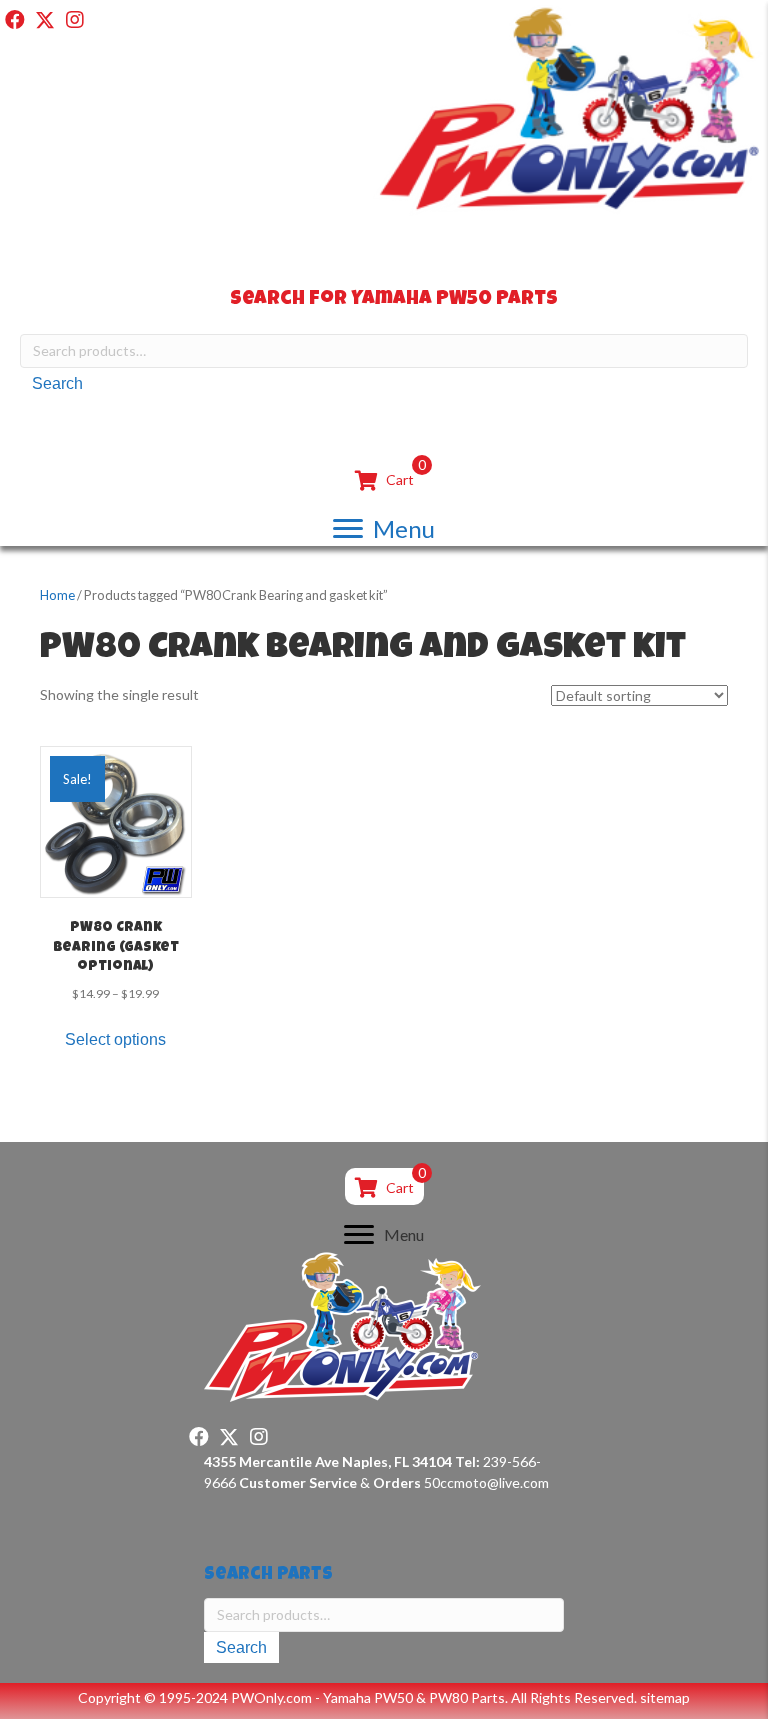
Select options (115, 1039)
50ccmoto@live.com (486, 1482)
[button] (15, 20)
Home (57, 595)
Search (57, 383)
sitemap (665, 1697)
